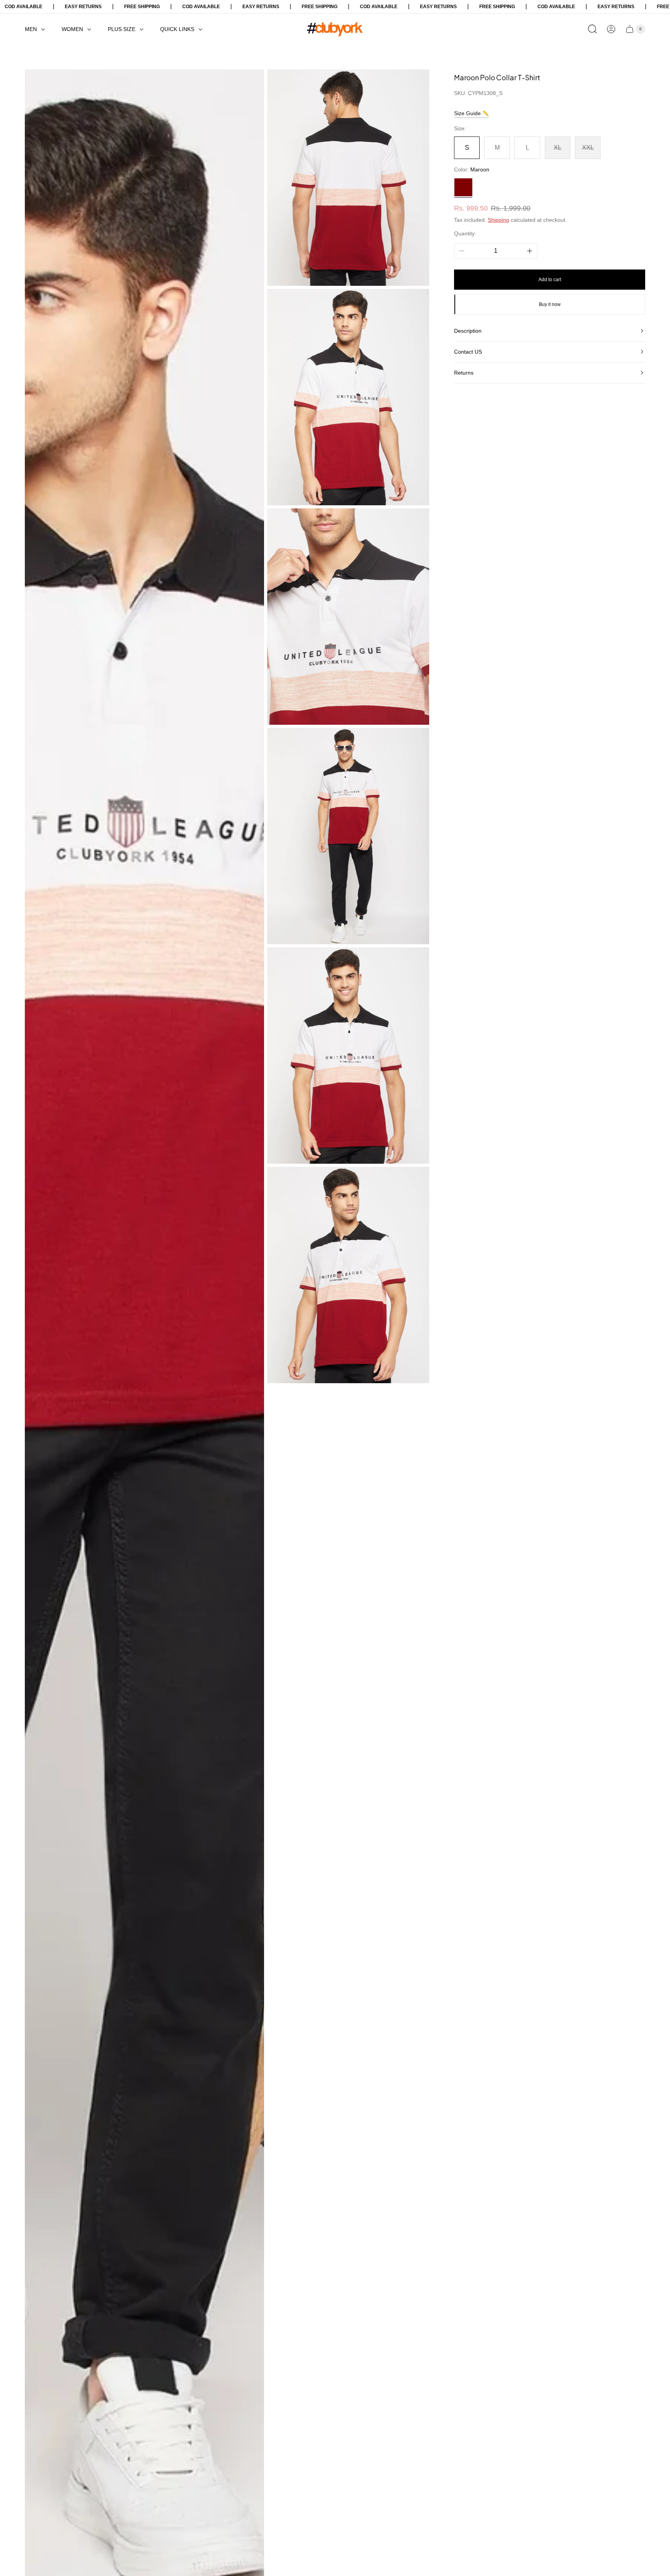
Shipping (498, 220)
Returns (464, 373)
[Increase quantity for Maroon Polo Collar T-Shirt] (530, 251)
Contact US (468, 352)
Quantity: (465, 233)
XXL (588, 148)
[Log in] (611, 29)
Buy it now (550, 304)
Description (468, 331)
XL (558, 148)
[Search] (592, 29)
